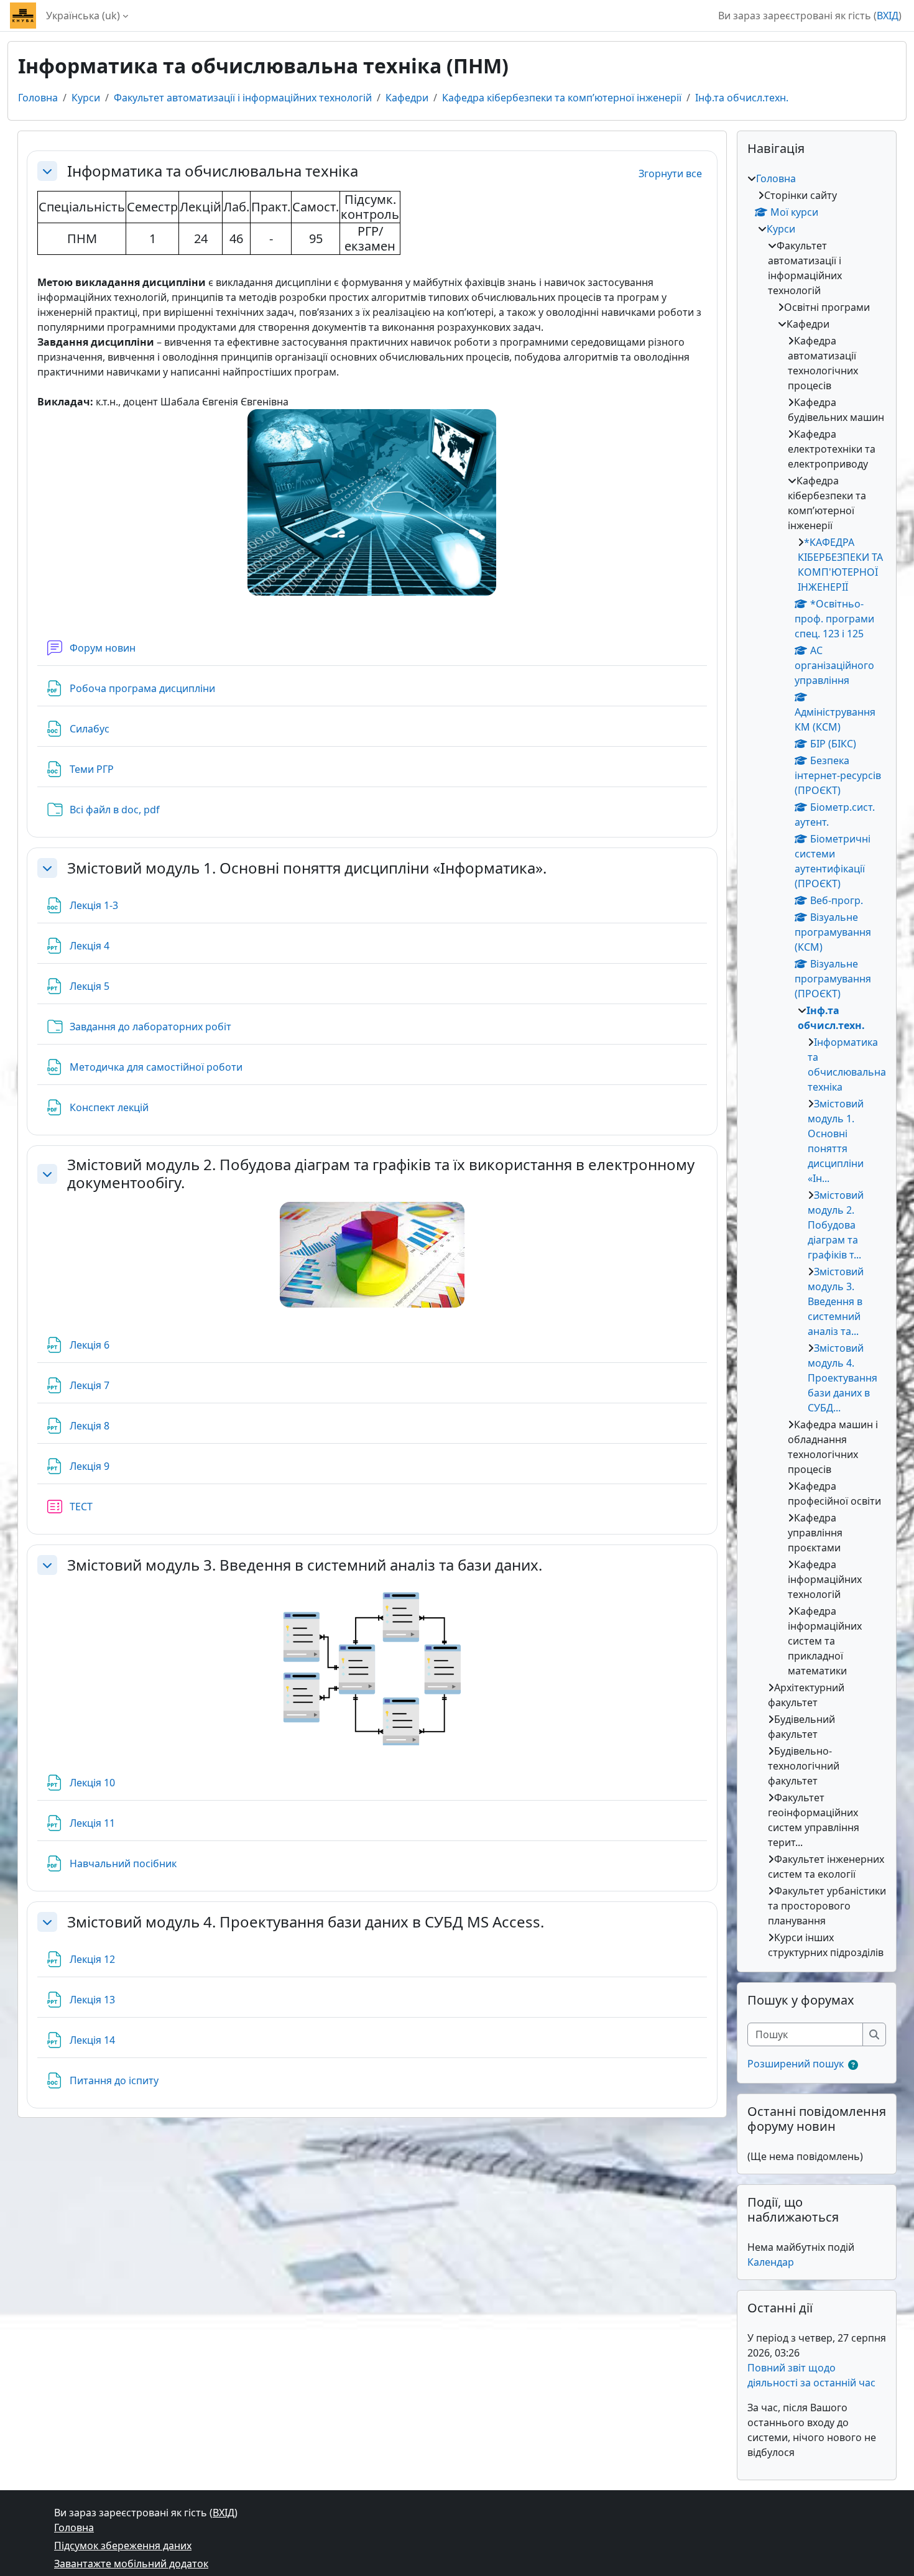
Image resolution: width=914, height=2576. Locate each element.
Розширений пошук (796, 2064)
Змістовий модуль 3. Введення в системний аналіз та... (836, 1301)
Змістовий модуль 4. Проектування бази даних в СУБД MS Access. (306, 1922)
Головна (38, 98)
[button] (47, 171)
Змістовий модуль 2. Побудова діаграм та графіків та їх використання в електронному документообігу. (381, 1174)
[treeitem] (817, 1065)
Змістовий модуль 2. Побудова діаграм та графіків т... (836, 1225)
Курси (86, 98)
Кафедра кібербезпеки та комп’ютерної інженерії (562, 98)
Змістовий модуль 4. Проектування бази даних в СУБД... (842, 1378)
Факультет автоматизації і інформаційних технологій (243, 98)
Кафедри (407, 98)
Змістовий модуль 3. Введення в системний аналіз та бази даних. (305, 1565)
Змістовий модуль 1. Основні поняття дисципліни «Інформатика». (307, 868)
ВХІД (888, 16)
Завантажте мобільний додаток (131, 2564)
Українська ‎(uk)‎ (83, 16)
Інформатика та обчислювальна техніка (213, 171)
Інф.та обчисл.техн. (742, 98)
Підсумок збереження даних (123, 2546)
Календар (771, 2262)
